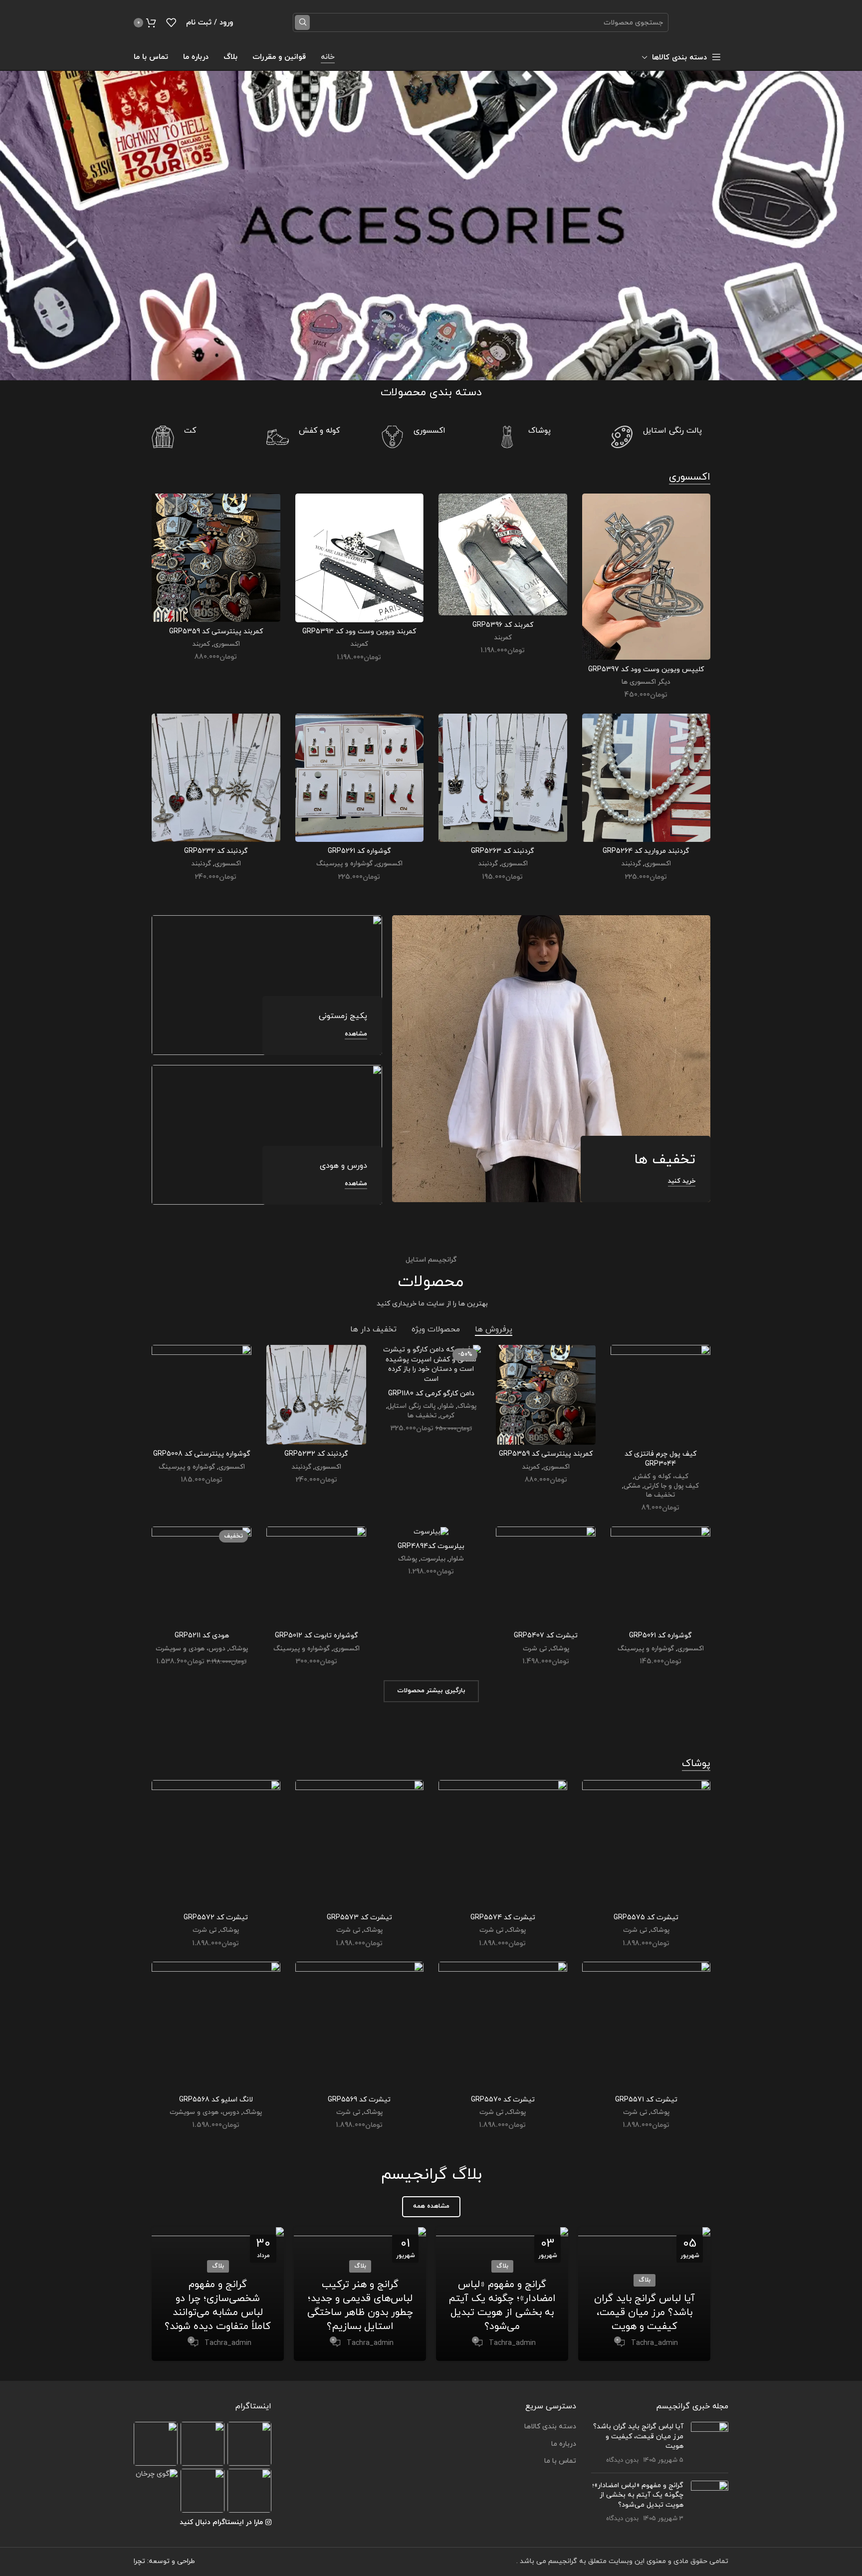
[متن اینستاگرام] (249, 2444)
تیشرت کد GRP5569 (359, 2100)
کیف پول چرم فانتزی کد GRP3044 (660, 1459)
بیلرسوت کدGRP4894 (431, 1546)
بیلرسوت (433, 1559)
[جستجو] (302, 22)
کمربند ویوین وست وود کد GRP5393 (359, 632)
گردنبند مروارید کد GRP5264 (646, 851)
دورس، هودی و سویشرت (191, 1649)
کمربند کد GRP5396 (503, 625)
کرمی (447, 1416)
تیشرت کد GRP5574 (503, 1918)
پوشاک (467, 1406)
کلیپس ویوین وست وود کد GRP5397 (646, 669)
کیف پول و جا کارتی (671, 1486)
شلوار (446, 1406)
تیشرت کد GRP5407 (546, 1636)
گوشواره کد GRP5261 (359, 851)
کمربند (503, 638)
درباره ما (564, 2444)
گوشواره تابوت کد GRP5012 (317, 1636)
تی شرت (535, 1649)
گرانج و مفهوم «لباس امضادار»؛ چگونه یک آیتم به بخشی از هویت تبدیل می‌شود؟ (502, 2306)
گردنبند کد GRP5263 (503, 851)
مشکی (632, 1486)
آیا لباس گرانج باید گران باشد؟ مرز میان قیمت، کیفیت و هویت (645, 2313)
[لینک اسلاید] (431, 226)
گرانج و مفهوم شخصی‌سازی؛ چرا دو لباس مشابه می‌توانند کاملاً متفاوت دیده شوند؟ (218, 2306)
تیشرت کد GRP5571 (646, 2100)
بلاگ (645, 2280)
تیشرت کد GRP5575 (646, 1918)
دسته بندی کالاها (550, 2427)
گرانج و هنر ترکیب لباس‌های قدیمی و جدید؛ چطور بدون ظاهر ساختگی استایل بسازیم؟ (360, 2306)
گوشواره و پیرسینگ (344, 864)
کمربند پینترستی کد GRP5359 (216, 632)
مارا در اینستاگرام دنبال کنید (221, 2522)
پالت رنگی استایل (412, 1406)
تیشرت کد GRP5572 (216, 1918)
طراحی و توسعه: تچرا (164, 2561)
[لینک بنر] (551, 1059)
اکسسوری (227, 644)
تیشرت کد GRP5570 (503, 2100)
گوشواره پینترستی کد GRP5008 (202, 1454)
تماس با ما (560, 2461)
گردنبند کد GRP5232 (216, 851)
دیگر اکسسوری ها (646, 682)
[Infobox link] (660, 437)
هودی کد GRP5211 (202, 1636)
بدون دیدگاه (622, 2460)
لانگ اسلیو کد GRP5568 (216, 2100)
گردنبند (631, 864)
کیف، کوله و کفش (661, 1477)
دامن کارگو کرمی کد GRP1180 (431, 1394)
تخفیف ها (660, 1495)
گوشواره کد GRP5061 (660, 1636)
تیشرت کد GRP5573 (359, 1918)
